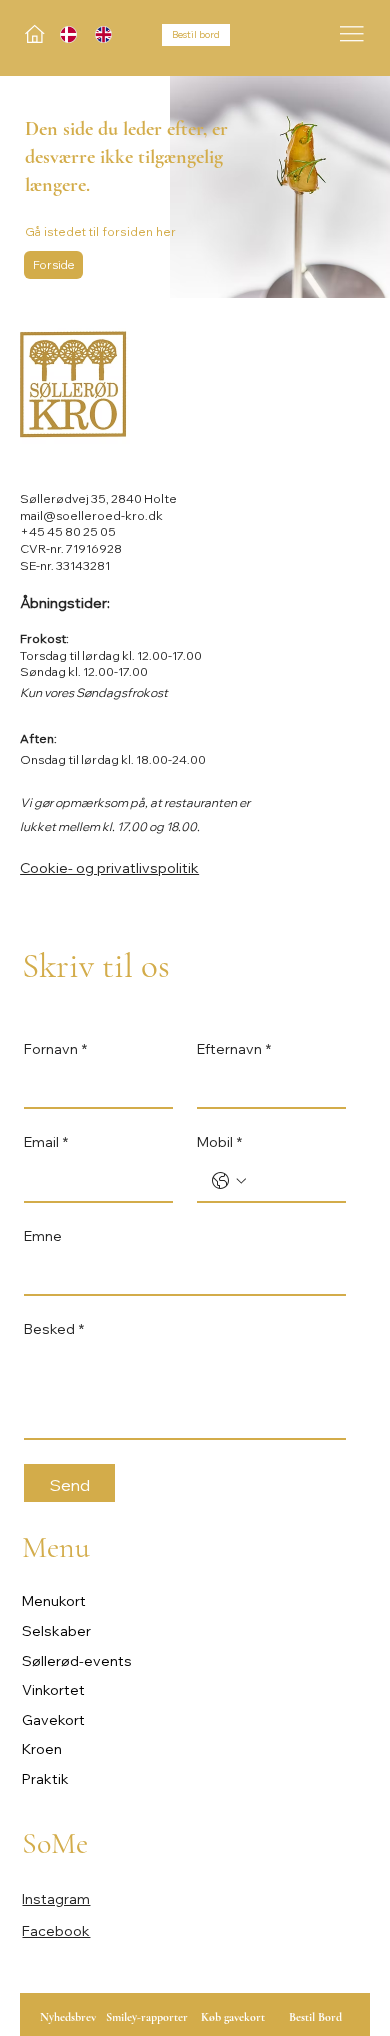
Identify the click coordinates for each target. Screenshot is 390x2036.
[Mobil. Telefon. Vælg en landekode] (229, 1181)
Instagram (56, 1899)
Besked (54, 1329)
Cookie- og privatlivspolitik (109, 868)
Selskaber (56, 1631)
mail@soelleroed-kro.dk (91, 515)
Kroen (42, 1749)
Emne (43, 1236)
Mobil (219, 1142)
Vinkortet (53, 1690)
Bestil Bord (315, 2017)
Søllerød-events (77, 1661)
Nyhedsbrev (68, 2017)
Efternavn (234, 1049)
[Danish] (63, 34)
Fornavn (55, 1049)
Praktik (45, 1779)
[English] (97, 34)
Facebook (56, 1931)
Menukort (54, 1601)
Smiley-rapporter (147, 2017)
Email (46, 1142)
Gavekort (53, 1720)
